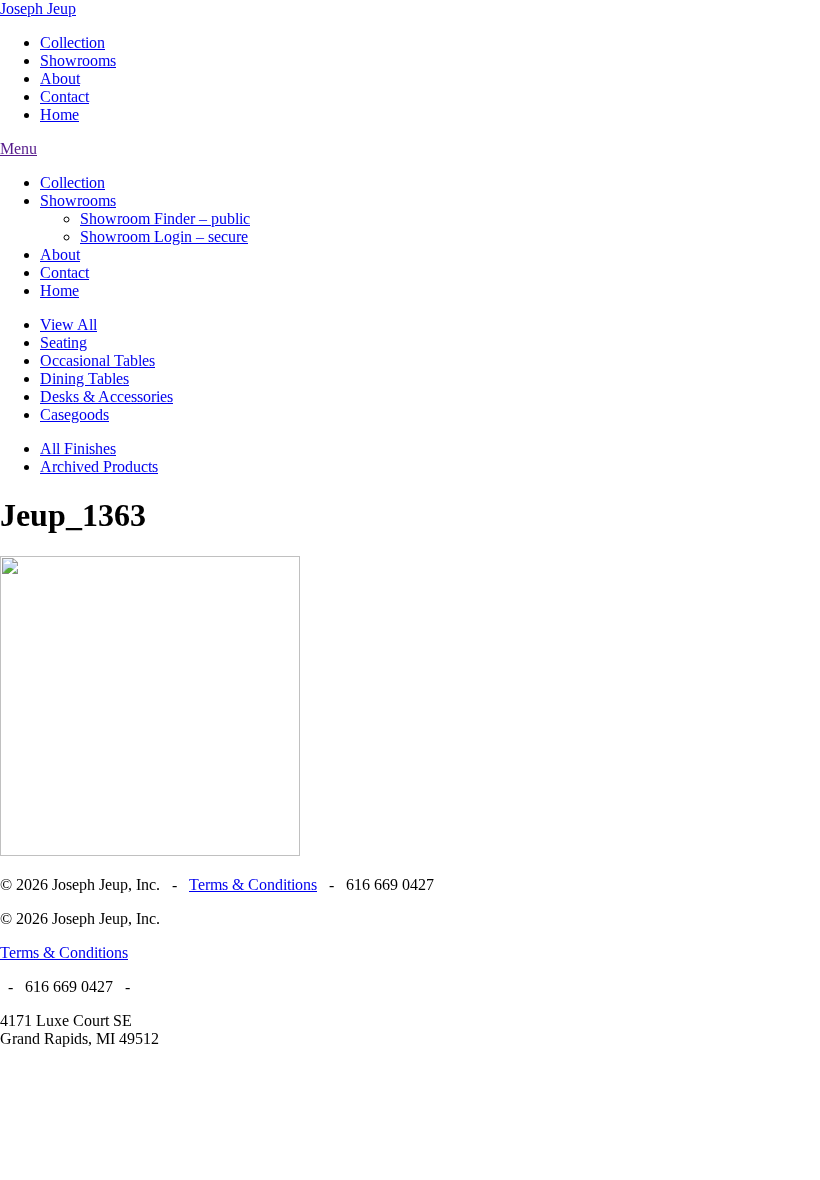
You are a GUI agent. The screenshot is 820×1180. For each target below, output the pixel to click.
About (60, 78)
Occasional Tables (97, 360)
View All (68, 324)
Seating (63, 342)
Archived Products (99, 466)
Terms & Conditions (253, 884)
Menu (18, 148)
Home (59, 114)
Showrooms (78, 60)
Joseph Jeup (38, 8)
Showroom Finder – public (165, 218)
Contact (64, 96)
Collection (72, 42)
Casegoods (74, 414)
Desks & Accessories (106, 396)
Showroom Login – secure (164, 236)
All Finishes (78, 448)
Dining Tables (84, 378)
